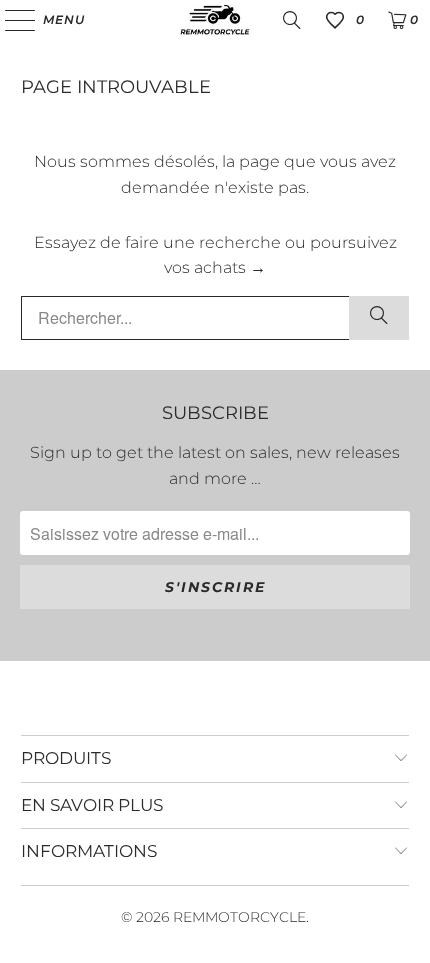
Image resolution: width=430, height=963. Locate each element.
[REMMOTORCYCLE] (215, 20)
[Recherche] (292, 20)
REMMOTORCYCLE (239, 917)
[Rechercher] (379, 318)
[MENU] (10, 20)
